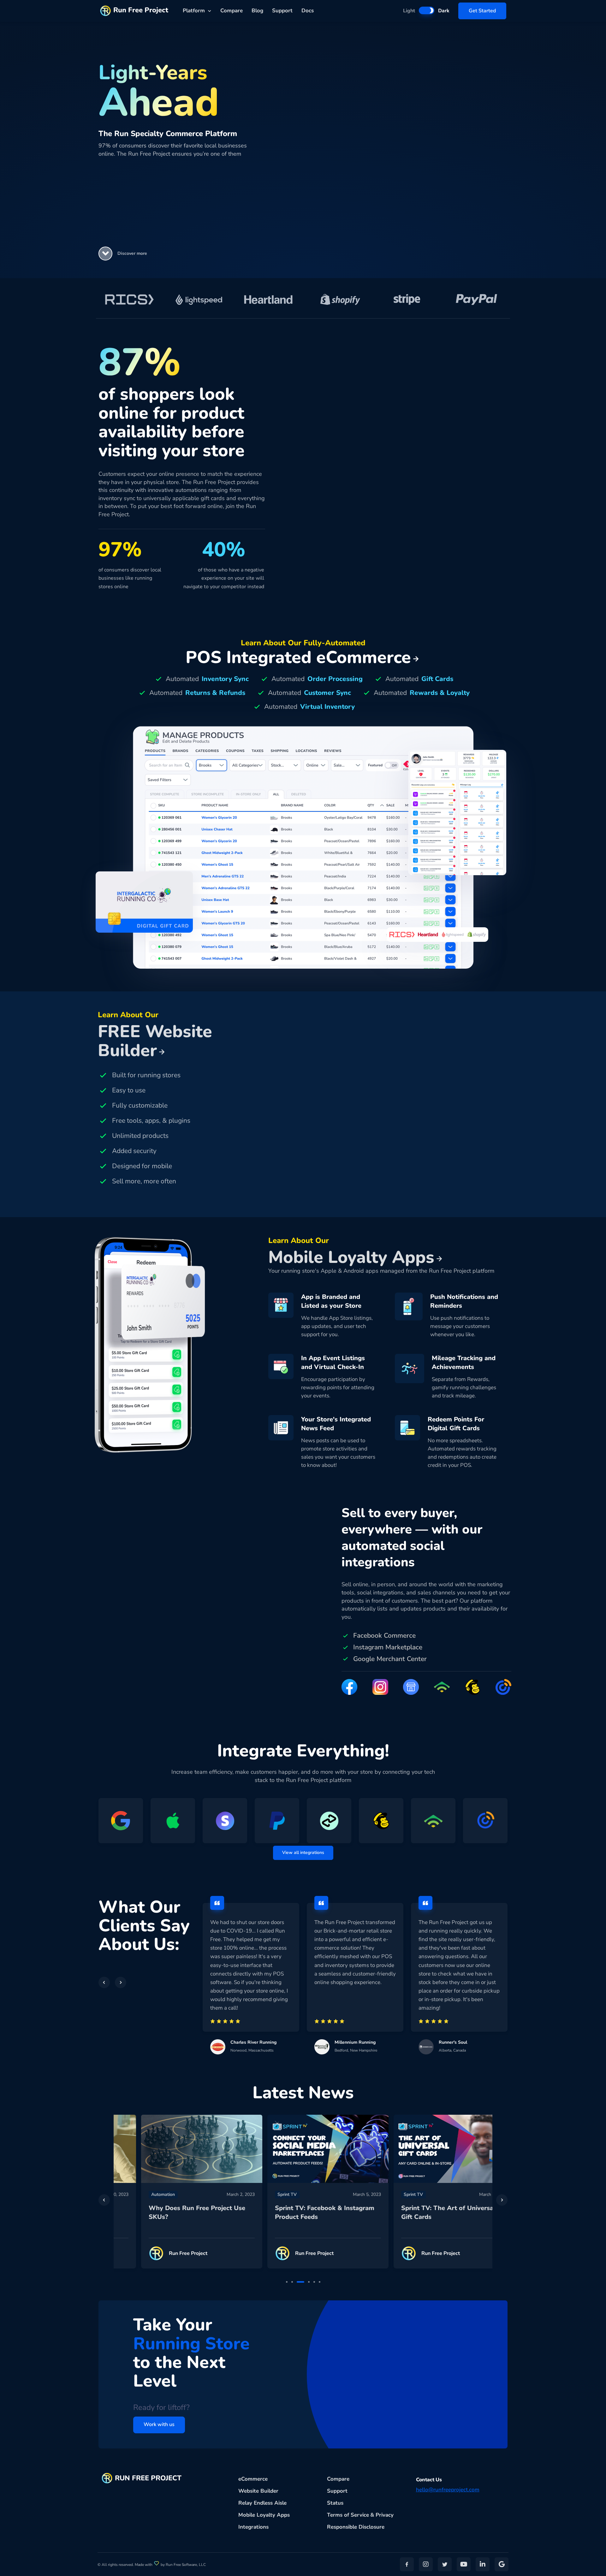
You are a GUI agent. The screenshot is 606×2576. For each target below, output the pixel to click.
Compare (232, 11)
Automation (138, 2194)
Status (335, 2503)
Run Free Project (141, 10)
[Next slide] (502, 2200)
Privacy (385, 2515)
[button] (105, 254)
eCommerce (253, 2479)
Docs (308, 11)
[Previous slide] (104, 2200)
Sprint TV (262, 2194)
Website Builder (258, 2491)
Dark (444, 11)
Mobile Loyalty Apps (264, 2515)
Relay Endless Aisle (262, 2503)
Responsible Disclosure (356, 2527)
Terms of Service (348, 2515)
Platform (194, 11)
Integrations (253, 2527)
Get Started (482, 11)
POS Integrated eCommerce (298, 657)
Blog (257, 11)
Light (409, 11)
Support (282, 11)
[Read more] (177, 2149)
